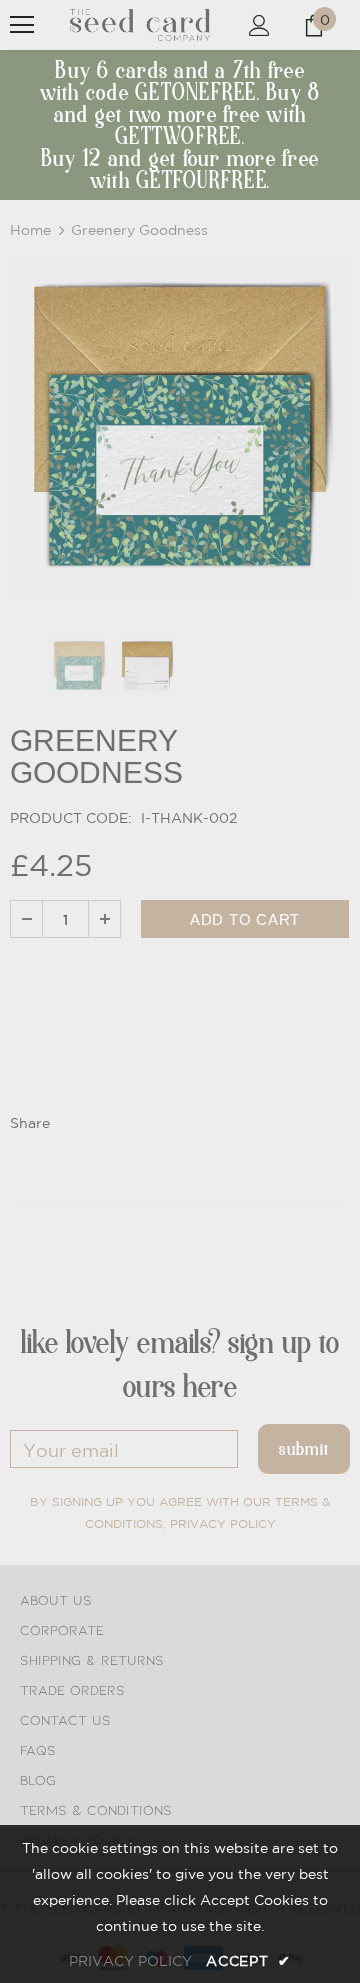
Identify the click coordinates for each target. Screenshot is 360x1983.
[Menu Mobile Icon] (22, 25)
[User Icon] (259, 25)
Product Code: (71, 818)
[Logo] (140, 25)
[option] (180, 428)
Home (30, 230)
